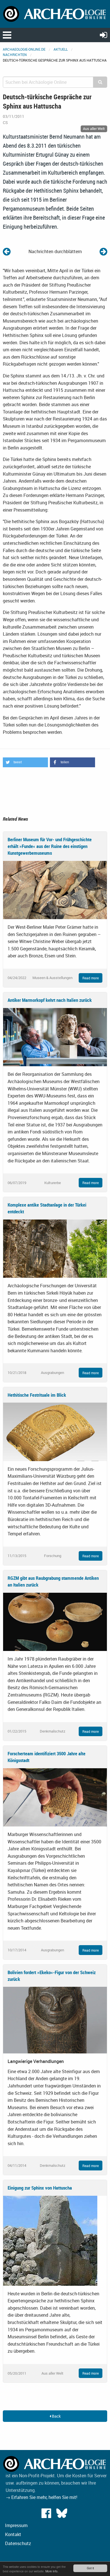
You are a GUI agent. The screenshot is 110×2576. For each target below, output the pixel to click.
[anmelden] (104, 35)
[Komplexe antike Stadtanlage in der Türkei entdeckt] (55, 1248)
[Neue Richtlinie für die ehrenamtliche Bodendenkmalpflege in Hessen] (7, 251)
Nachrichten (15, 55)
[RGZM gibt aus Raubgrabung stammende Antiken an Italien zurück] (55, 1621)
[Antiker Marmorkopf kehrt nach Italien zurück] (55, 1037)
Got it (90, 2568)
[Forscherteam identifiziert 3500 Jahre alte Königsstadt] (55, 1797)
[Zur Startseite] (55, 14)
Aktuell (61, 49)
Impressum (16, 2525)
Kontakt (13, 2534)
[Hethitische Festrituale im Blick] (55, 1431)
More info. (52, 2571)
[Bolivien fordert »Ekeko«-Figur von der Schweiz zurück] (55, 2020)
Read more (91, 978)
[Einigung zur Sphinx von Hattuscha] (50, 2240)
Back (56, 2416)
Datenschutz (18, 2543)
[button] (25, 762)
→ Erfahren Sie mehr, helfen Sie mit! (41, 2497)
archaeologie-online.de (24, 49)
